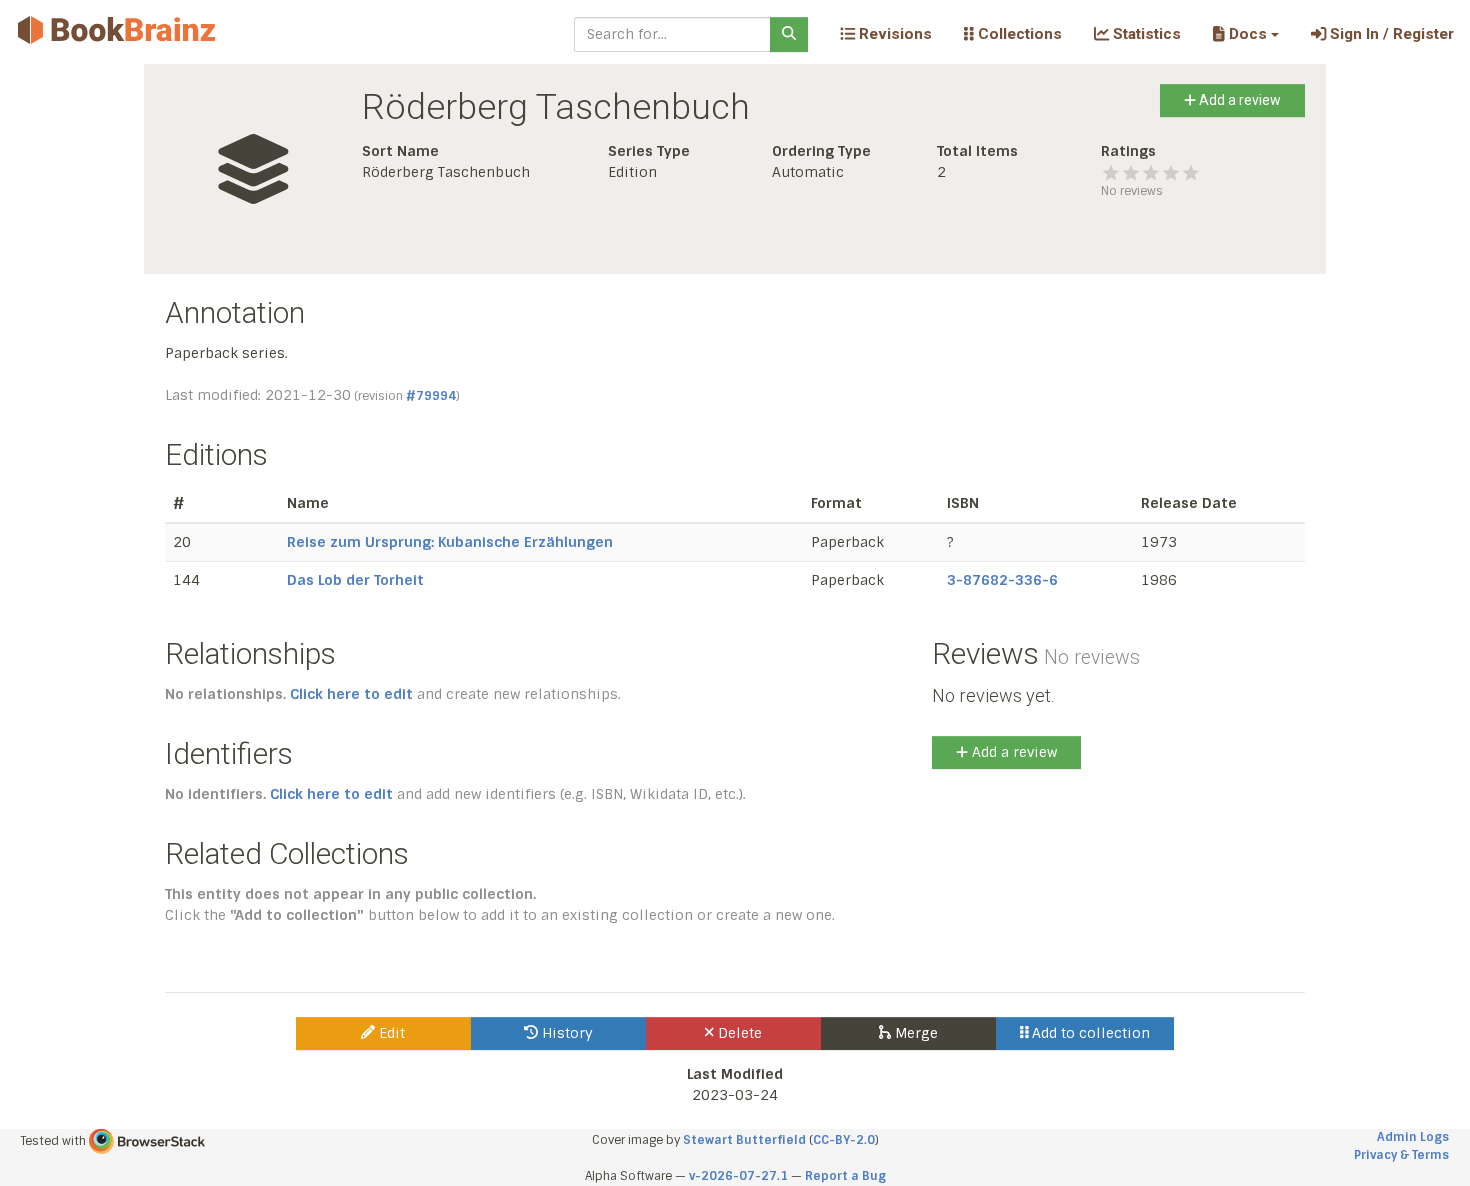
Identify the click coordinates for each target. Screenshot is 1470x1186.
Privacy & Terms (1401, 1155)
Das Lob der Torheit (355, 580)
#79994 (431, 396)
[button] (1245, 34)
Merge (914, 1033)
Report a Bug (845, 1176)
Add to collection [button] (1089, 1033)
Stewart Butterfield (744, 1140)
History (565, 1033)
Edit (390, 1033)
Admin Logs (1413, 1137)
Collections (1018, 34)
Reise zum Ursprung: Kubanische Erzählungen (450, 542)
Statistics (1145, 34)
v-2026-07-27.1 (738, 1176)
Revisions (893, 34)
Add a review (1238, 100)
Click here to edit (351, 694)
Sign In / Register (1390, 34)
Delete (738, 1033)
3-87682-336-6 (1002, 580)
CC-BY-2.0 (844, 1140)
